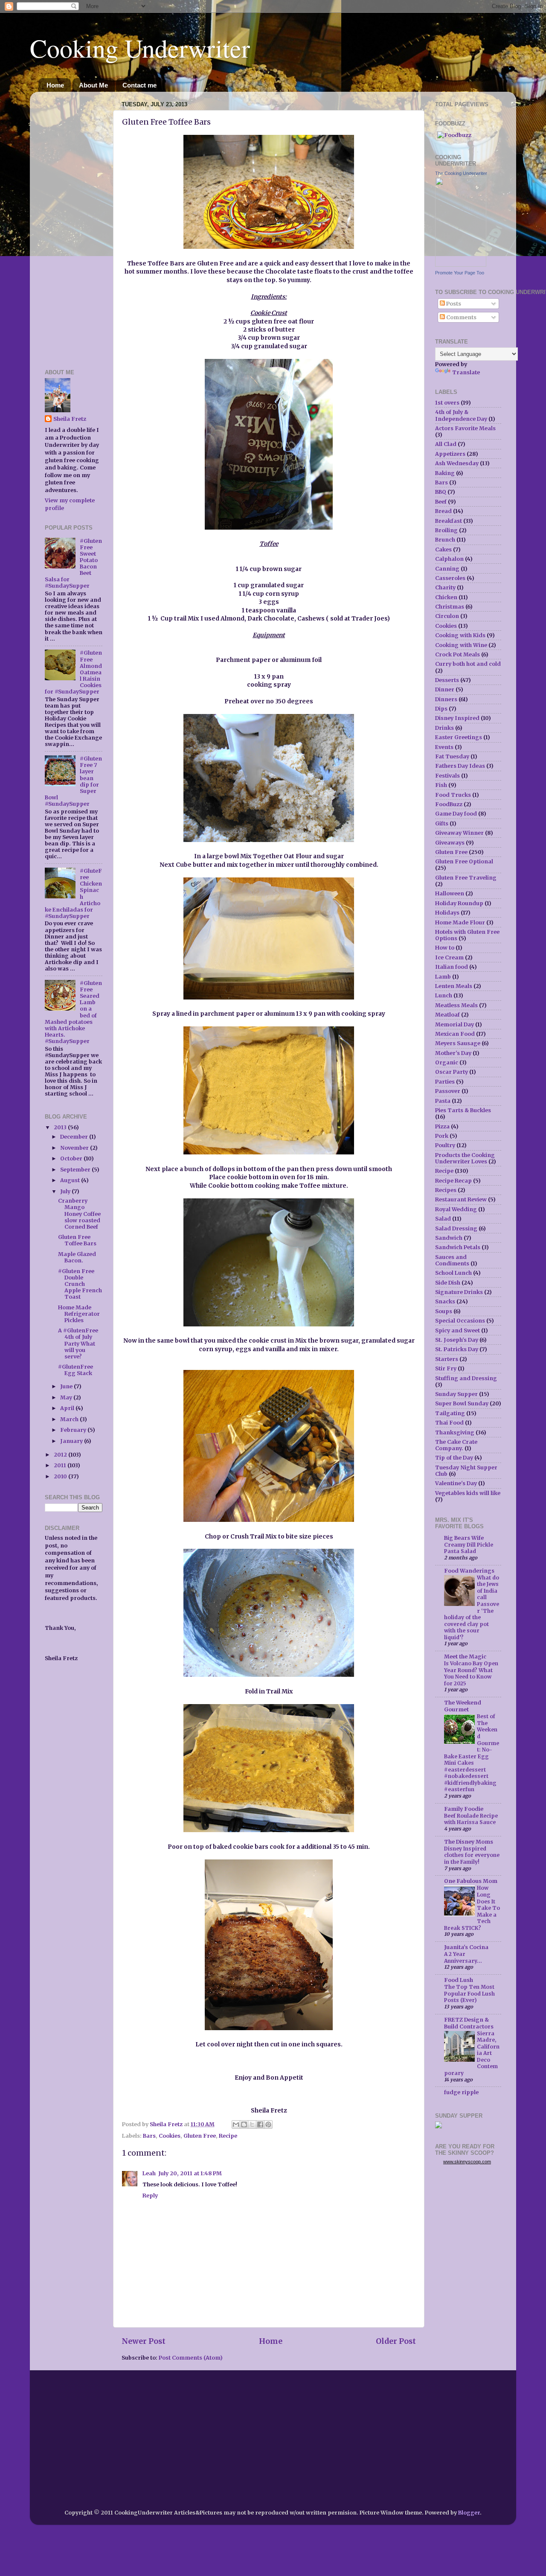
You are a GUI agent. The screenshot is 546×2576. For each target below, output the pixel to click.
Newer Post (144, 2341)
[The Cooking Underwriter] (461, 265)
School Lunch (453, 1273)
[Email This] (236, 2124)
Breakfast (449, 521)
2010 (61, 1476)
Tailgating (450, 1413)
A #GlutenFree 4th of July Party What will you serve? (78, 1343)
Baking (445, 473)
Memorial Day (455, 1024)
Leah (149, 2173)
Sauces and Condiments (452, 1260)
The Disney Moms (469, 1842)
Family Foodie (464, 1809)
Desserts (447, 680)
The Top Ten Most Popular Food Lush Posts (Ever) (469, 1993)
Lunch (444, 995)
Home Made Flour (460, 922)
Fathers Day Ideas (460, 766)
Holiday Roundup (459, 903)
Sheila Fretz (70, 419)
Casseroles (450, 578)
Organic (447, 1062)
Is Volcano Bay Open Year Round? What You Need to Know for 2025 (471, 1673)
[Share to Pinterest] (268, 2124)
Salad (443, 1219)
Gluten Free (200, 2136)
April (68, 1408)
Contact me (139, 85)
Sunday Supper (456, 1394)
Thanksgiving (455, 1432)
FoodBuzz (449, 804)
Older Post (396, 2341)
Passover (448, 1091)
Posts (453, 304)
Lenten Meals (454, 986)
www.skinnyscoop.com (467, 2162)
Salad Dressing (456, 1228)
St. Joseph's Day (457, 1340)
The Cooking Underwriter (461, 173)
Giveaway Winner (459, 833)
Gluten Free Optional (464, 861)
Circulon (447, 616)
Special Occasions (460, 1321)
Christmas (450, 607)
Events (444, 747)
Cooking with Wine (461, 645)
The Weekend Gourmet (463, 1706)
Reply (150, 2196)
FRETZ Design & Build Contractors (469, 2023)
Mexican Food (455, 1034)
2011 (61, 1465)
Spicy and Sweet (457, 1330)
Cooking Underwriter (140, 48)
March (70, 1419)
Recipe (228, 2136)
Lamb (443, 977)
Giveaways (450, 843)
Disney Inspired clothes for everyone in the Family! (472, 1855)
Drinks (444, 728)
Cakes (443, 549)
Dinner (445, 689)
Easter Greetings (459, 737)
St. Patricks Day (457, 1349)
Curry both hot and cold (468, 664)
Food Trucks (453, 795)
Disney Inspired (457, 718)
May (67, 1397)
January (72, 1441)
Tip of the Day (454, 1458)
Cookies (170, 2136)
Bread (443, 511)
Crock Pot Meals (457, 654)
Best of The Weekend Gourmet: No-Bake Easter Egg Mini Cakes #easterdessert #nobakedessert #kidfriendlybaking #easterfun (472, 1753)
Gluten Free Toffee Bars (77, 1240)
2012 (61, 1455)
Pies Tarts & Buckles (463, 1110)
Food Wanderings (469, 1571)
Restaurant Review (461, 1199)
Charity (445, 587)
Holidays (447, 913)
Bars (149, 2136)
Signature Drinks (459, 1292)
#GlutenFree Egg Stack (76, 1370)
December (75, 1137)
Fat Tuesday (452, 756)
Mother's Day (453, 1053)
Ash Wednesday (457, 463)
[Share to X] (252, 2124)
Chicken (446, 597)
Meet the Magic (465, 1657)
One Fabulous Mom (471, 1881)
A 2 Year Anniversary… (463, 1957)
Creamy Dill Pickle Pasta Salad (469, 1548)
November (75, 1148)
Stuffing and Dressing (466, 1378)
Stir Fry (446, 1368)
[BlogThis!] (244, 2124)
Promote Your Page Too (460, 273)
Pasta (443, 1101)
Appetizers (450, 454)
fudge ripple (461, 2092)
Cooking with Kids (460, 635)
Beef (441, 502)
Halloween (450, 893)
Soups (444, 1311)
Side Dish (448, 1283)
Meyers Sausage (458, 1043)
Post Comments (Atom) (191, 2358)
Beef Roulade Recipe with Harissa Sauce (471, 1819)
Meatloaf (447, 1015)
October (72, 1158)
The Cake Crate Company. (456, 1445)
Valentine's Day (456, 1483)
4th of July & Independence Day (461, 415)
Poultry (445, 1145)
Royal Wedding (456, 1209)
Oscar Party (452, 1072)
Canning (447, 569)
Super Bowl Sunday (462, 1403)
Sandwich (449, 1238)
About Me (93, 85)
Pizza (442, 1126)
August (71, 1180)
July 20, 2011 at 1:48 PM (190, 2173)
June (67, 1386)
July (66, 1191)
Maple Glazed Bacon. (77, 1257)
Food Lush (459, 1980)
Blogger (469, 2513)
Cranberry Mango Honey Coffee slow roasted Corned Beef (79, 1214)
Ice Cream (449, 957)
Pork (442, 1136)
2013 (61, 1127)
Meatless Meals (456, 1005)
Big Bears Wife (464, 1538)
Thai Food (449, 1423)
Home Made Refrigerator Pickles (79, 1314)
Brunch (445, 540)
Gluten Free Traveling (466, 878)
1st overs (447, 403)
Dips (441, 709)
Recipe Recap (453, 1181)
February (74, 1430)
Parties (445, 1082)
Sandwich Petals (458, 1247)
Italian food (452, 967)
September (76, 1170)
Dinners (446, 699)
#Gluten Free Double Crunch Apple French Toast (80, 1284)
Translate (466, 372)
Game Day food (456, 814)
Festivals (447, 776)
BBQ (441, 492)
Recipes (446, 1190)
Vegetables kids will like (468, 1493)
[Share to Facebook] (260, 2124)
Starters (447, 1359)
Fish (441, 785)
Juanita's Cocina (466, 1947)
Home (55, 85)
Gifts (442, 823)
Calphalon (449, 559)
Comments (461, 317)
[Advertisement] (70, 226)
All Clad (446, 444)
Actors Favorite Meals (465, 428)
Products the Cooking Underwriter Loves (465, 1158)
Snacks (445, 1301)
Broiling (446, 530)
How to (445, 948)
